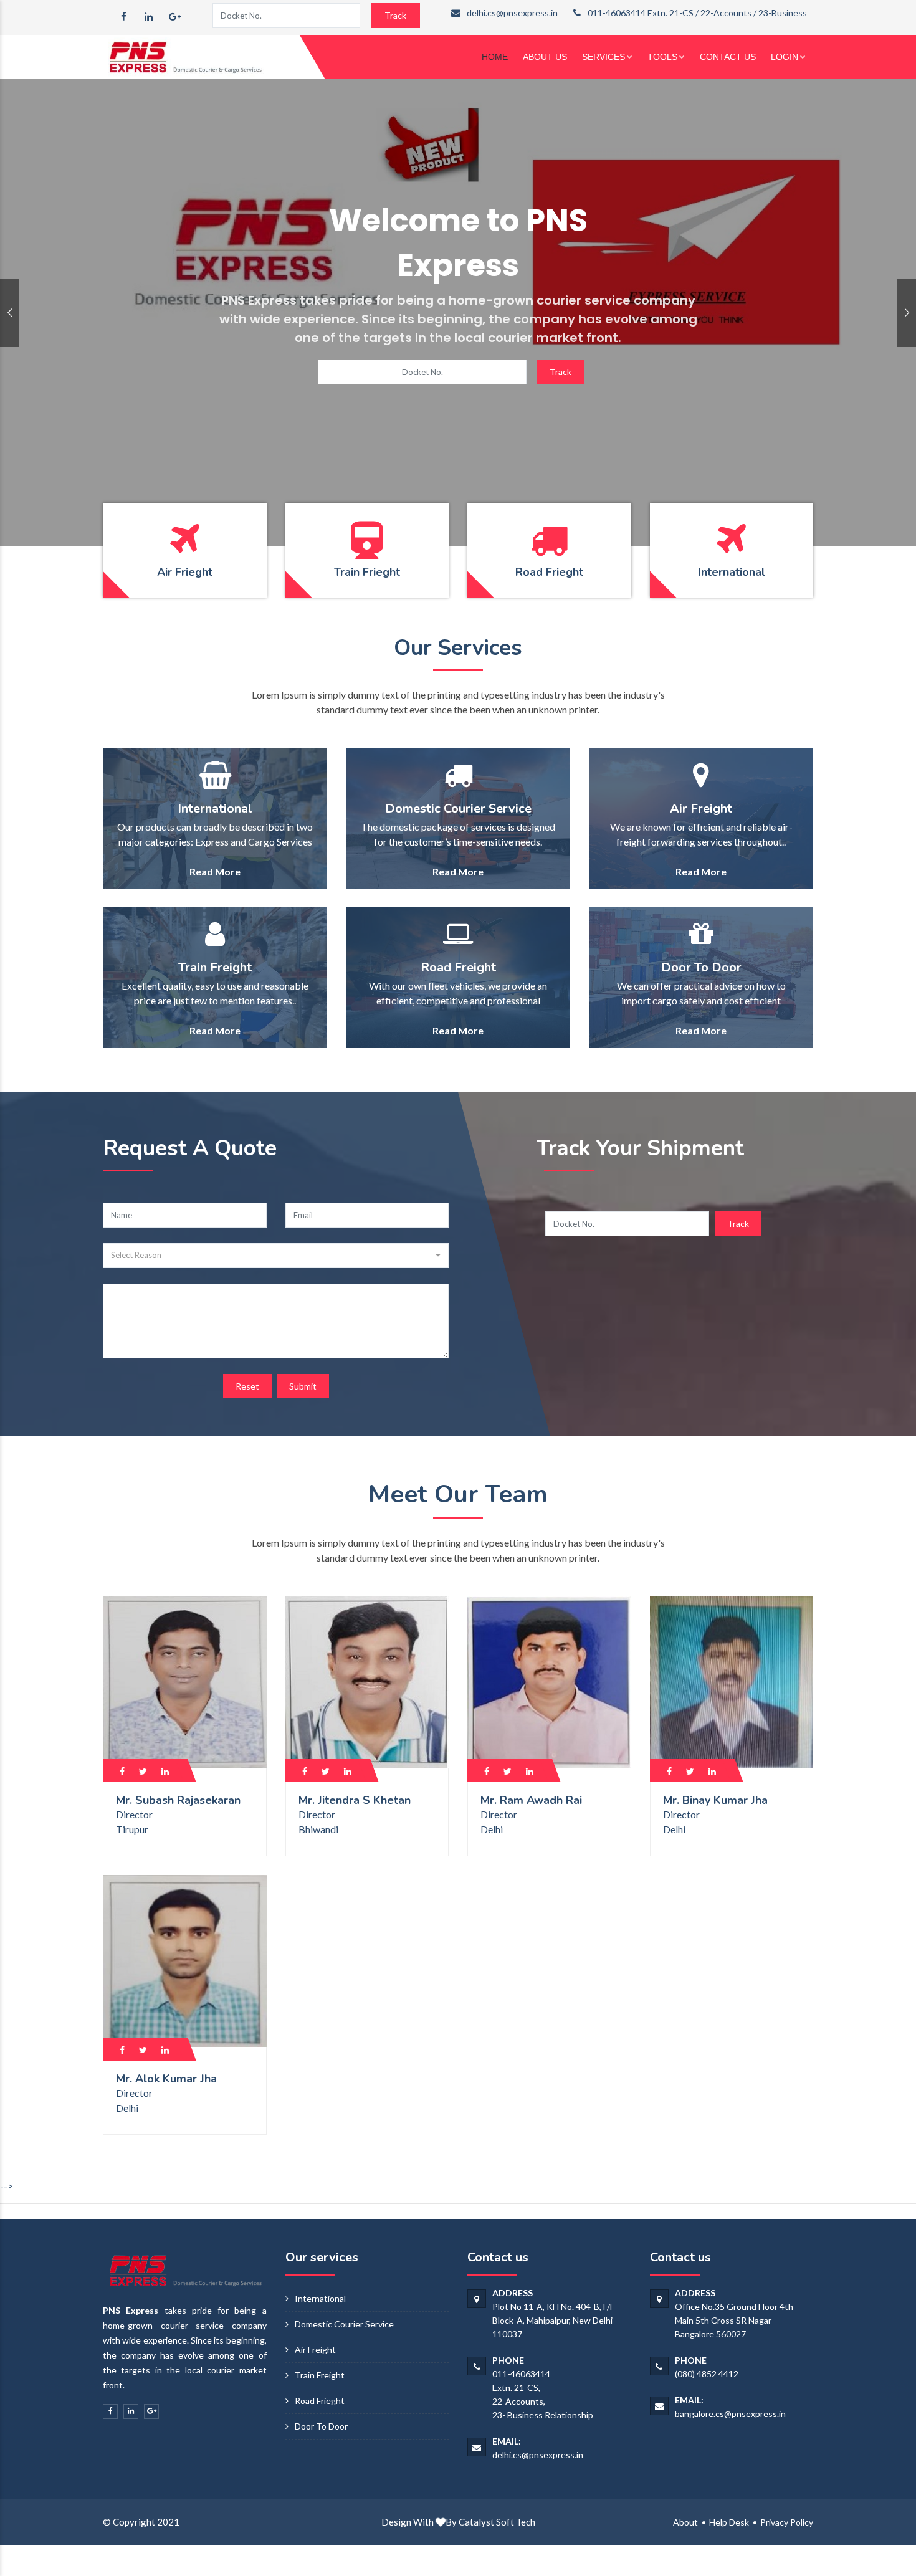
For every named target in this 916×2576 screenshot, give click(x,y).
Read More (215, 871)
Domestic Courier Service (344, 2324)
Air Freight (315, 2349)
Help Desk (729, 2522)
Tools (662, 57)
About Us (545, 57)
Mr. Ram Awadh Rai (531, 1800)
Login (785, 57)
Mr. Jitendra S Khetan (355, 1800)
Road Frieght (320, 2401)
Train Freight (320, 2375)
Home (495, 57)
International (320, 2298)
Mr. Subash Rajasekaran (178, 1800)
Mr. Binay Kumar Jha (715, 1800)
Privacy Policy (787, 2522)
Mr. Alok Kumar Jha (166, 2079)
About (685, 2522)
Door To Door (321, 2426)
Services (604, 57)
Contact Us (728, 57)
